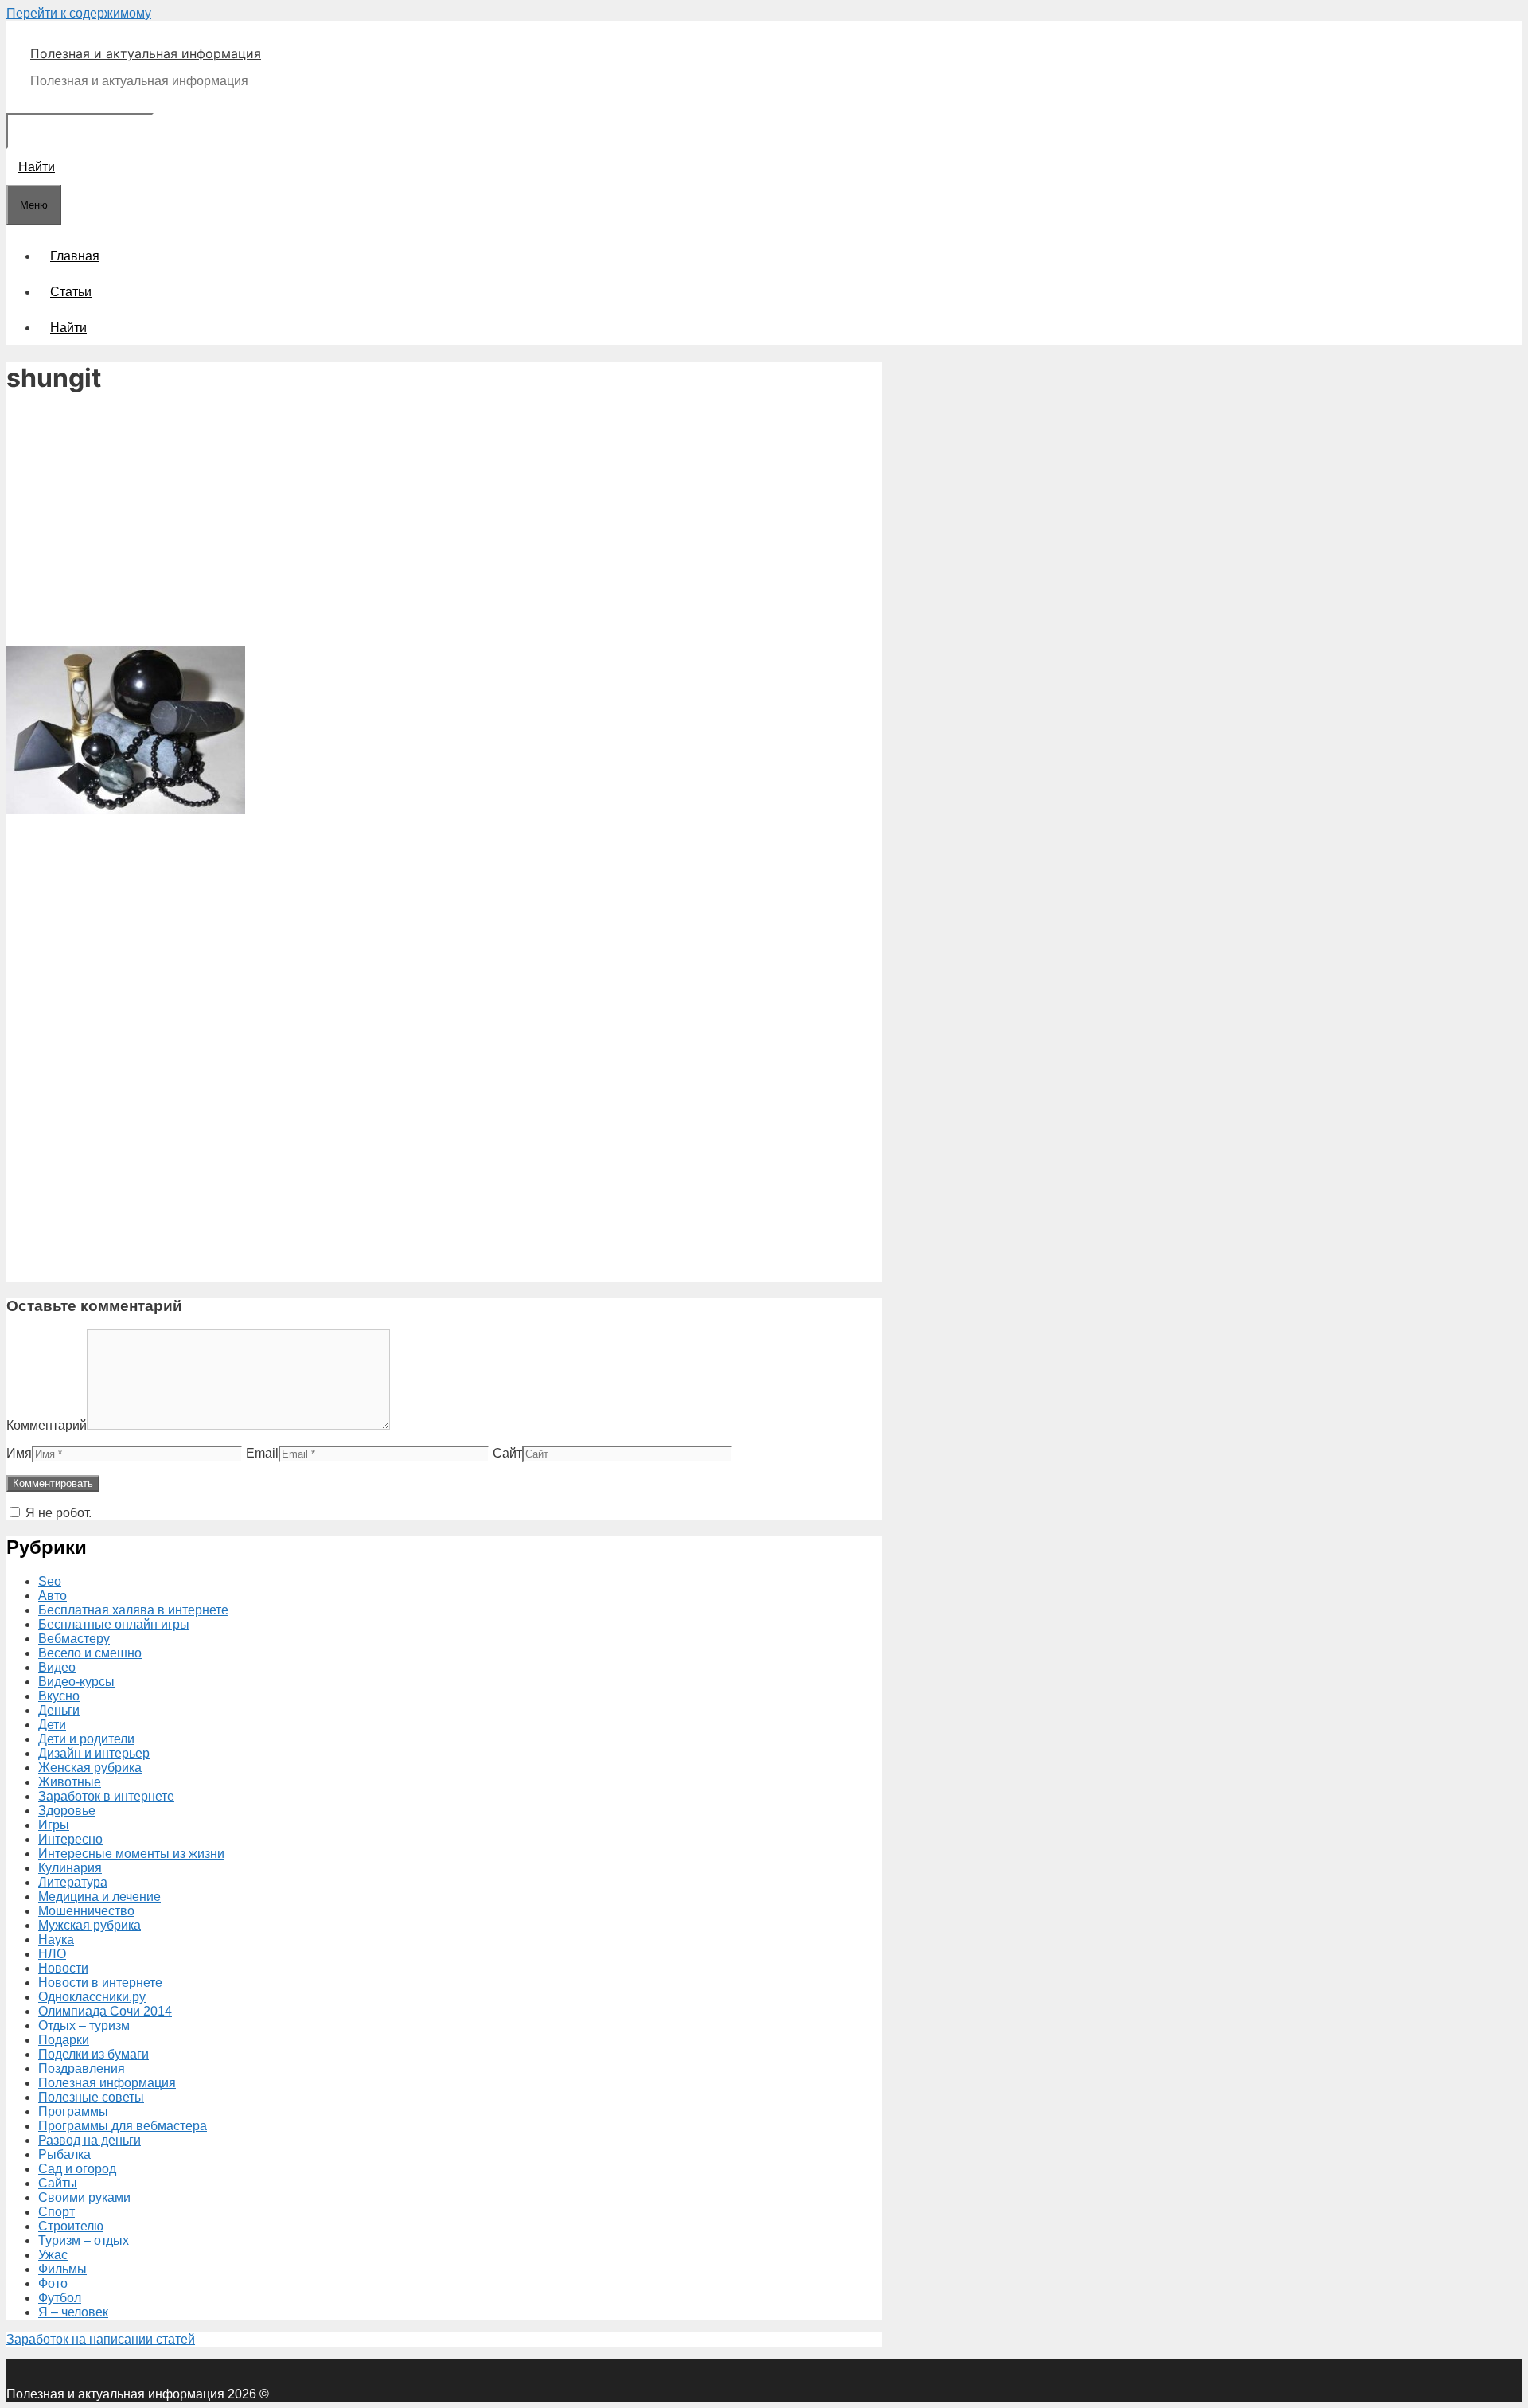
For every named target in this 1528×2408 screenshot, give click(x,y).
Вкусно (59, 1696)
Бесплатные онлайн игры (114, 1624)
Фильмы (62, 2269)
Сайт (507, 1453)
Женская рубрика (90, 1768)
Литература (73, 1882)
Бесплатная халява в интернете (133, 1610)
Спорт (57, 2212)
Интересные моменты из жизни (131, 1854)
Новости (63, 1968)
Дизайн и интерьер (94, 1753)
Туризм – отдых (84, 2240)
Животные (70, 1782)
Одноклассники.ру (92, 1997)
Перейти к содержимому (79, 13)
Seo (50, 1581)
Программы (73, 2111)
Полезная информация (107, 2083)
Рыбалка (64, 2154)
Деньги (59, 1710)
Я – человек (73, 2312)
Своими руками (84, 2197)
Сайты (58, 2183)
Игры (54, 1825)
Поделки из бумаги (94, 2054)
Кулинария (70, 1868)
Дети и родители (86, 1739)
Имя (19, 1453)
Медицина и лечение (99, 1897)
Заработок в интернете (106, 1796)
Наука (56, 1940)
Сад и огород (77, 2169)
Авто (53, 1596)
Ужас (53, 2255)
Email (262, 1453)
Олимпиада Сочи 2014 (105, 2011)
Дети (52, 1725)
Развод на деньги (90, 2140)
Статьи (71, 292)
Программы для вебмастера (123, 2126)
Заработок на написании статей (101, 2339)
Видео (57, 1667)
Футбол (60, 2298)
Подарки (64, 2040)
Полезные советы (91, 2097)
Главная (75, 256)
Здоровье (67, 1811)
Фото (53, 2283)
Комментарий (47, 1425)
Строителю (71, 2226)
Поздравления (82, 2068)
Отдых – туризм (84, 2026)
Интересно (70, 1839)
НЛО (52, 1954)
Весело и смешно (90, 1653)
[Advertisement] (444, 522)
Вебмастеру (74, 1639)
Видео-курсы (76, 1682)
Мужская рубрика (90, 1925)
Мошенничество (86, 1911)
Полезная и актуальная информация (146, 53)
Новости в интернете (100, 1983)
